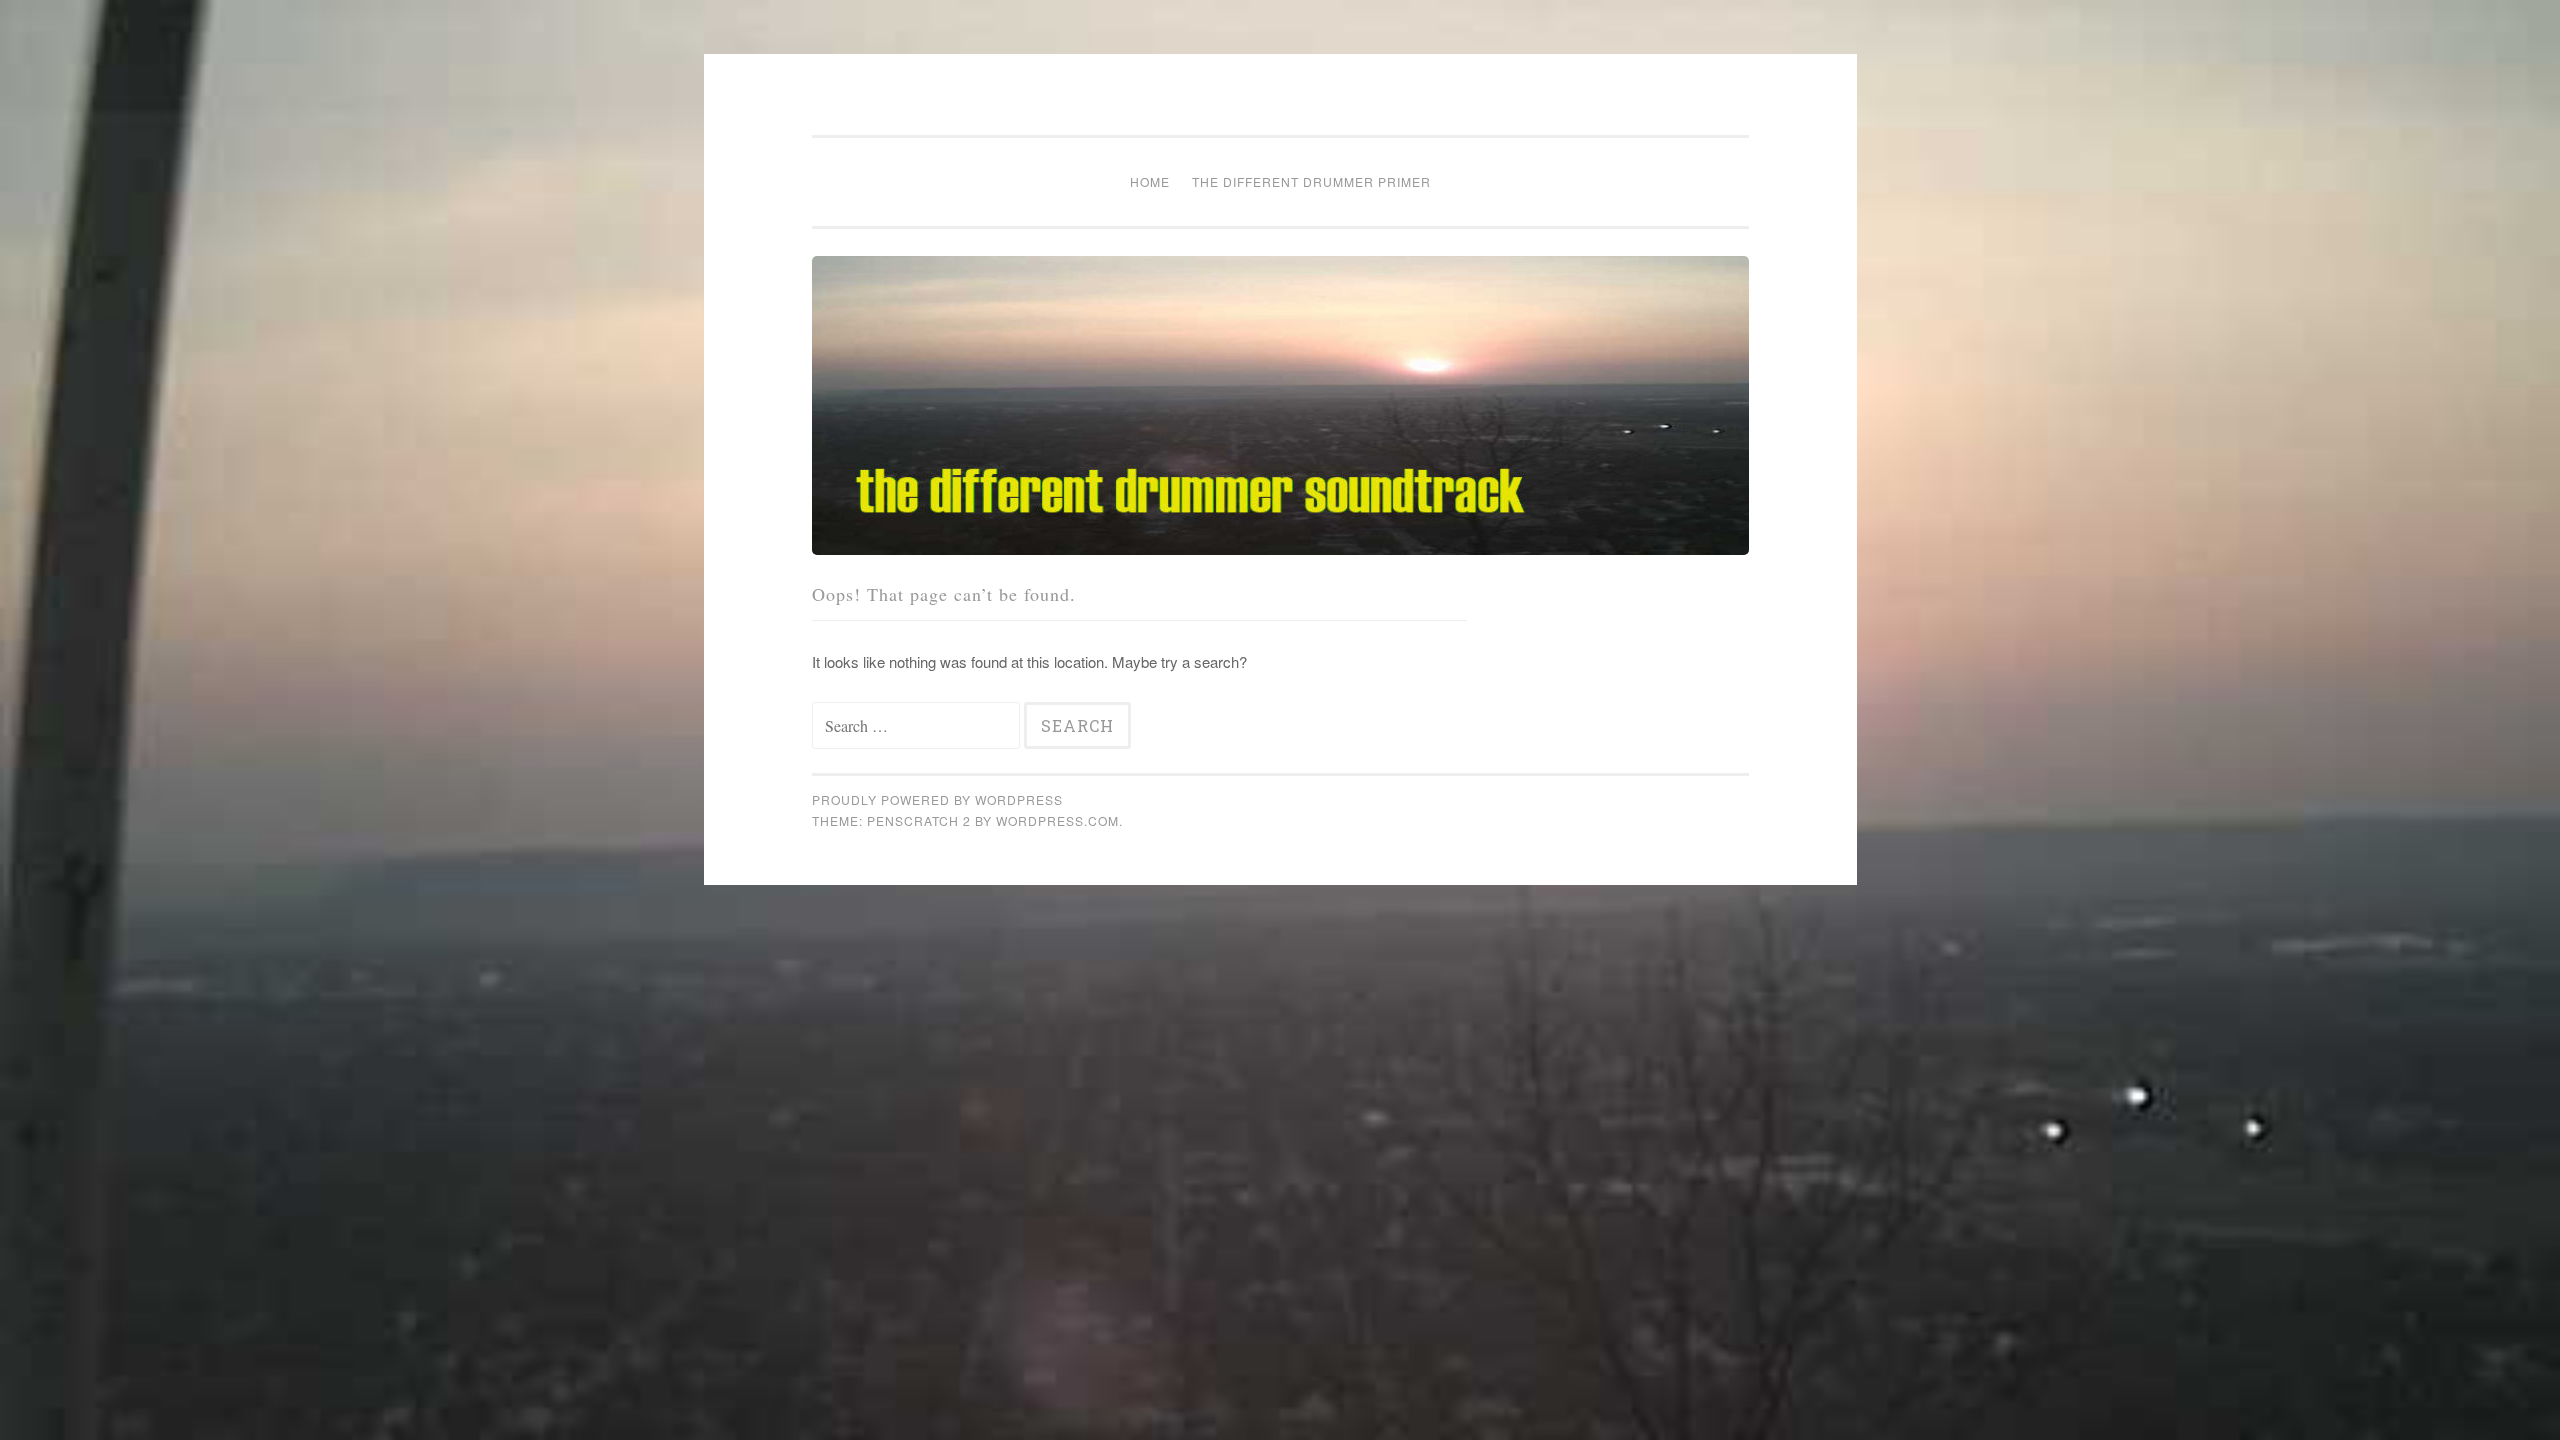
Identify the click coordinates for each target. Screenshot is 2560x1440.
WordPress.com (1057, 820)
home (1150, 181)
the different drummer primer (1311, 181)
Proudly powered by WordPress (937, 799)
